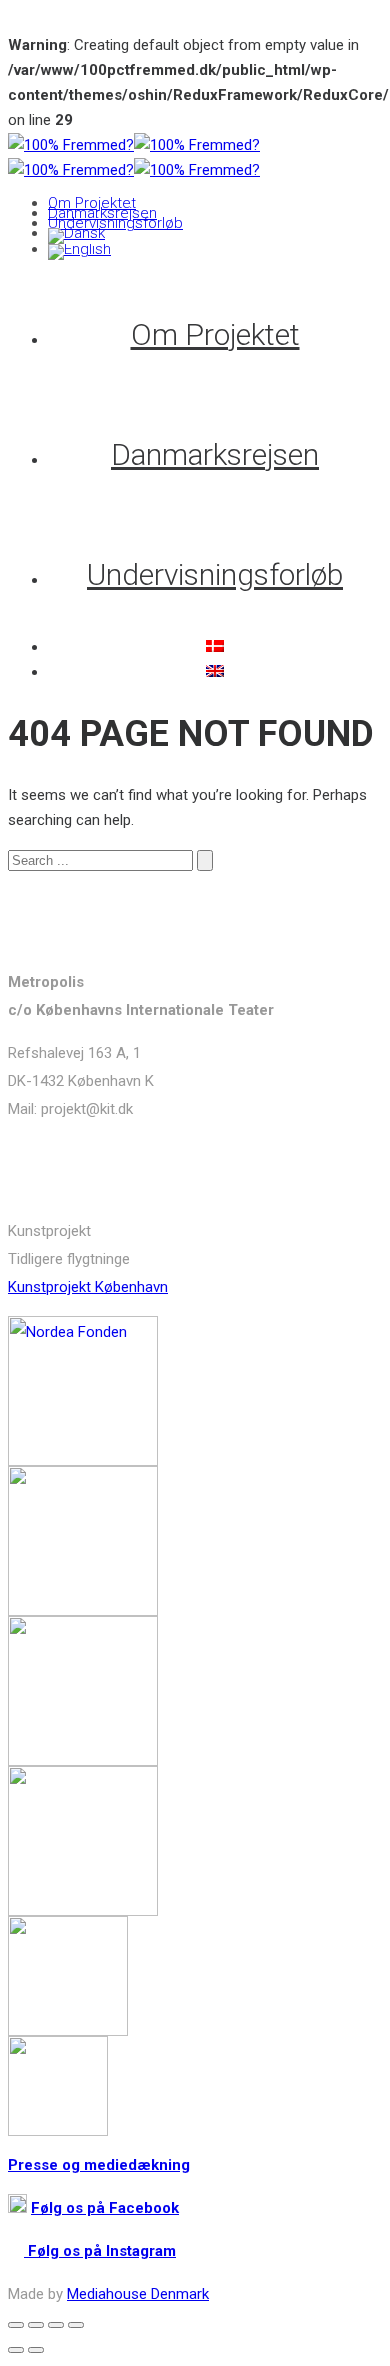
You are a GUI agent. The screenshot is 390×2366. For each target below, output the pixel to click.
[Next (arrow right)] (36, 2350)
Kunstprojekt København (88, 1287)
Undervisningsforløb (115, 223)
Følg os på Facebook (105, 2208)
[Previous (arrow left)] (16, 2350)
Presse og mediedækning (99, 2165)
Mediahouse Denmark (138, 2294)
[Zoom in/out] (76, 2325)
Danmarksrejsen (102, 213)
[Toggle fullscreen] (56, 2325)
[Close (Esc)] (16, 2325)
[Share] (36, 2325)
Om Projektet (92, 203)
